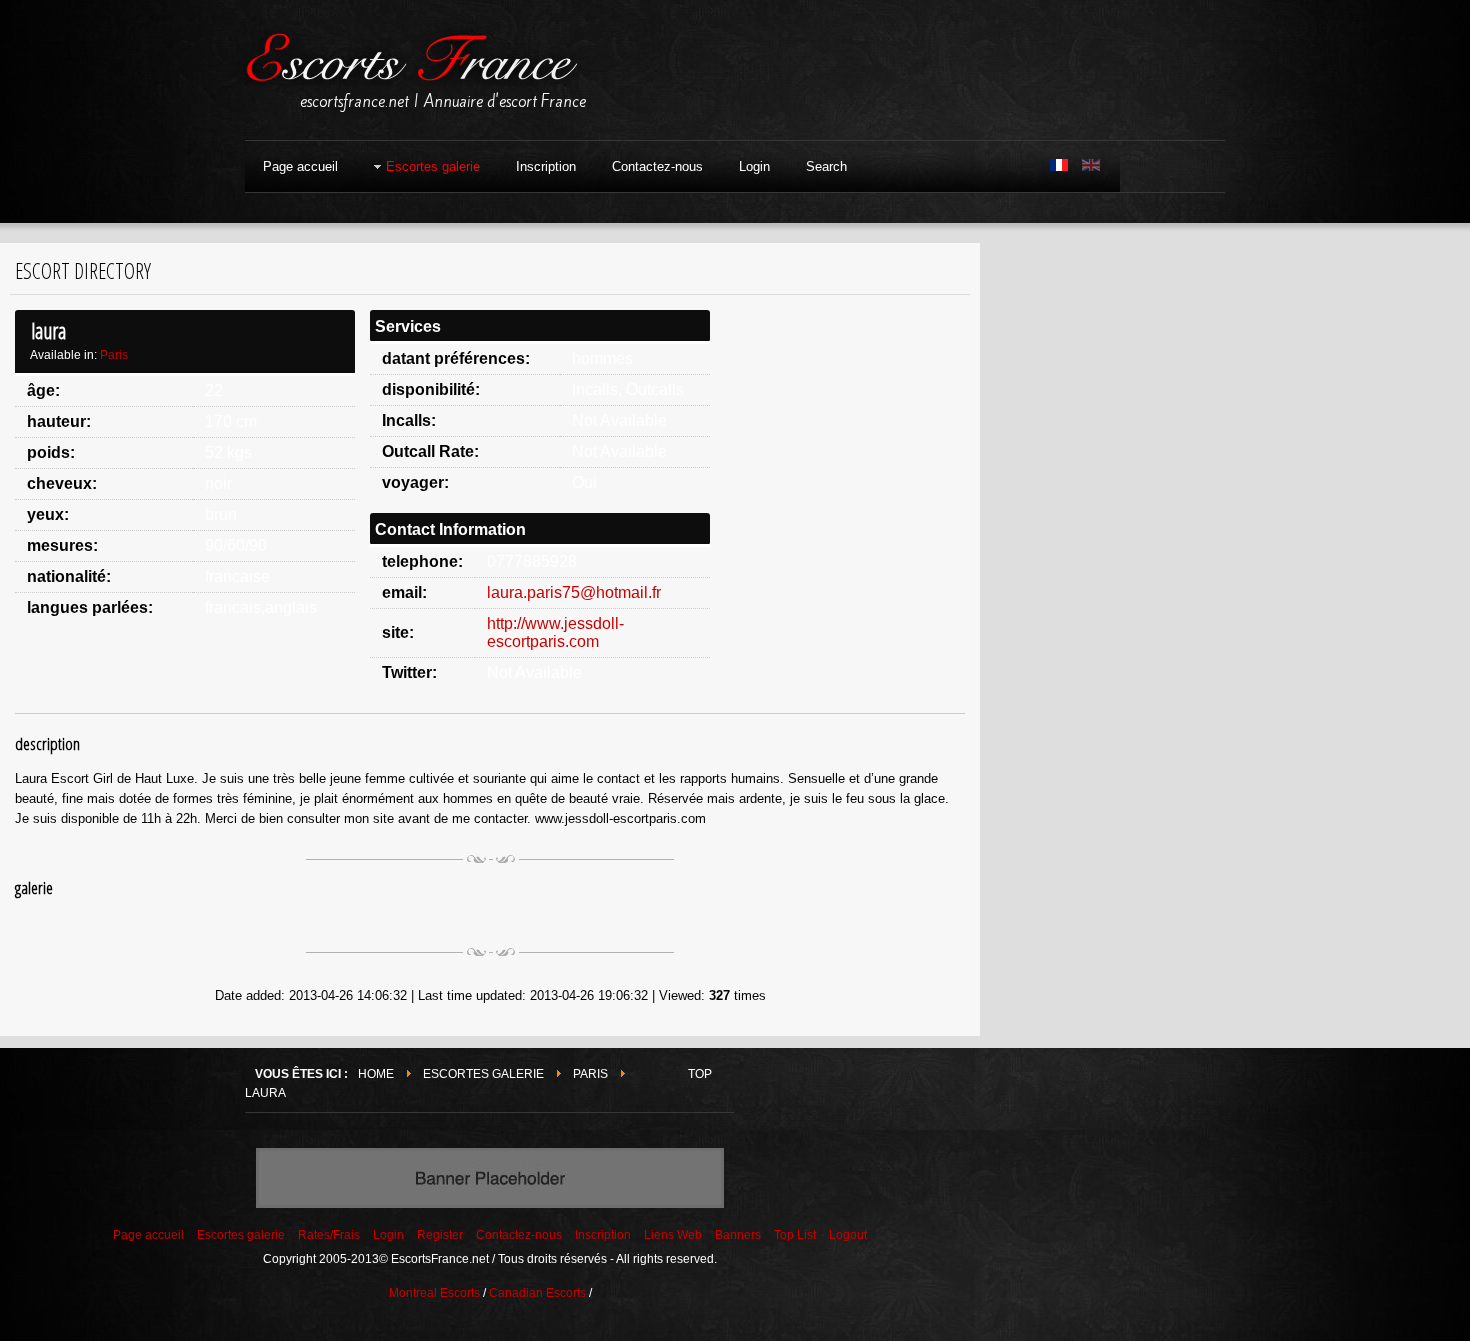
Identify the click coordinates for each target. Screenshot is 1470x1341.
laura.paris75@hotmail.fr (574, 592)
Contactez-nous (519, 1235)
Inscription (603, 1235)
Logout (848, 1235)
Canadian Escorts (537, 1293)
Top (700, 1074)
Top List (795, 1235)
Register (440, 1235)
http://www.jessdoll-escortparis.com (555, 632)
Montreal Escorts (434, 1293)
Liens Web (673, 1235)
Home (376, 1074)
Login (388, 1235)
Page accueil (148, 1235)
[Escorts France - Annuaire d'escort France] (411, 63)
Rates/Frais (329, 1235)
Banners (738, 1235)
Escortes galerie (483, 1074)
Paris (114, 355)
